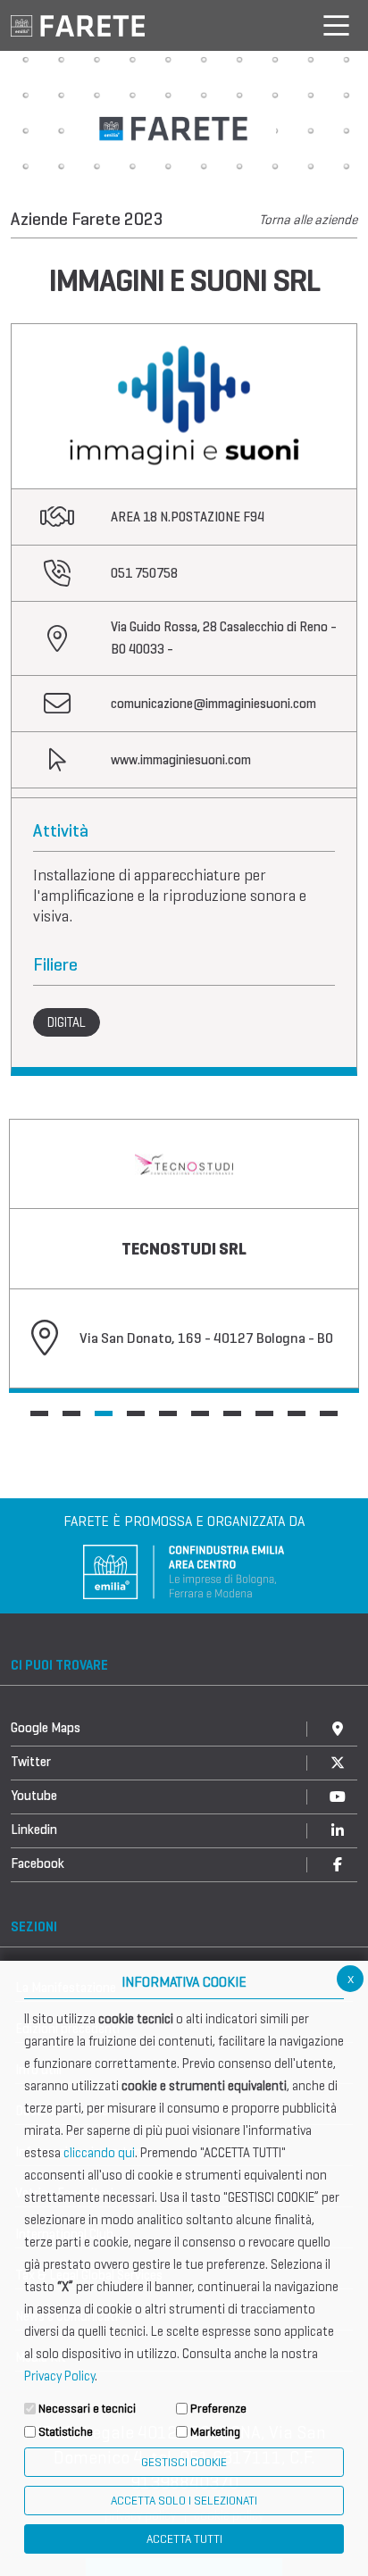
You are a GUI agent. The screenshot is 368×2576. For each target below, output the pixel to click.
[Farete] (78, 25)
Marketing (215, 2432)
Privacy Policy (59, 2376)
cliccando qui (99, 2153)
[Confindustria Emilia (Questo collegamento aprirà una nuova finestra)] (184, 1570)
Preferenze (218, 2409)
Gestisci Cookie (184, 2462)
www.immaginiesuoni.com (181, 760)
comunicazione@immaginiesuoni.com (213, 704)
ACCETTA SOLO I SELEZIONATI (184, 2501)
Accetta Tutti (184, 2539)
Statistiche (66, 2432)
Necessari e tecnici (87, 2409)
